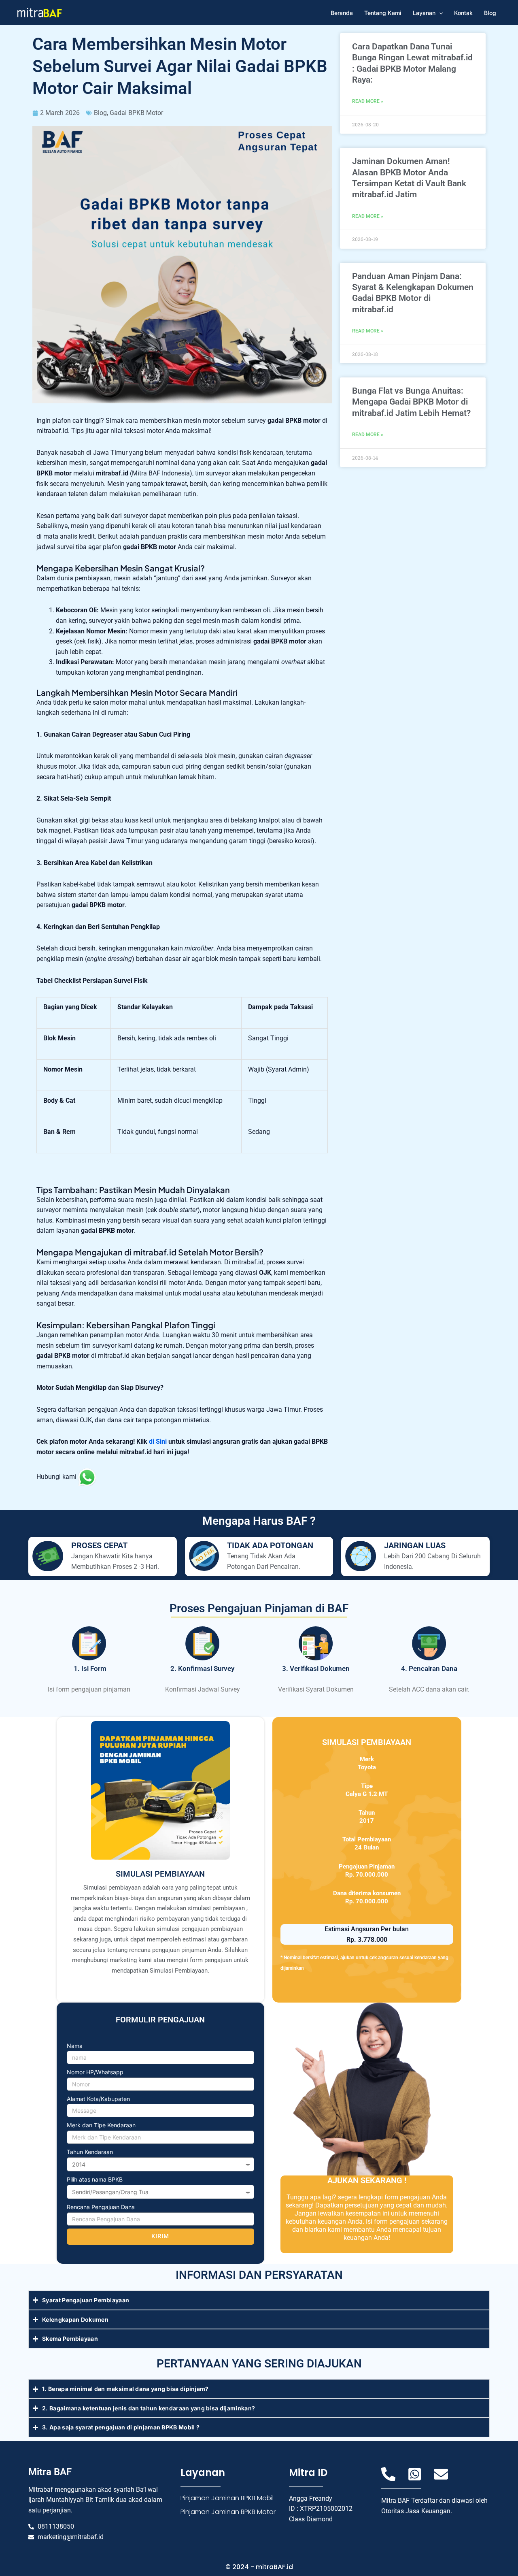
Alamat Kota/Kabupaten (98, 2099)
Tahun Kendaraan (90, 2152)
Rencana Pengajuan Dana (101, 2207)
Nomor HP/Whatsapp (95, 2072)
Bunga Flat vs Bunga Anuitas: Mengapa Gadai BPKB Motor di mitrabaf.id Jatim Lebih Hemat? (411, 402)
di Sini (158, 1441)
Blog (100, 113)
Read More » (368, 101)
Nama (75, 2046)
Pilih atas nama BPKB (95, 2179)
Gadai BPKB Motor (136, 113)
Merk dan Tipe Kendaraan (101, 2125)
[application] (439, 13)
